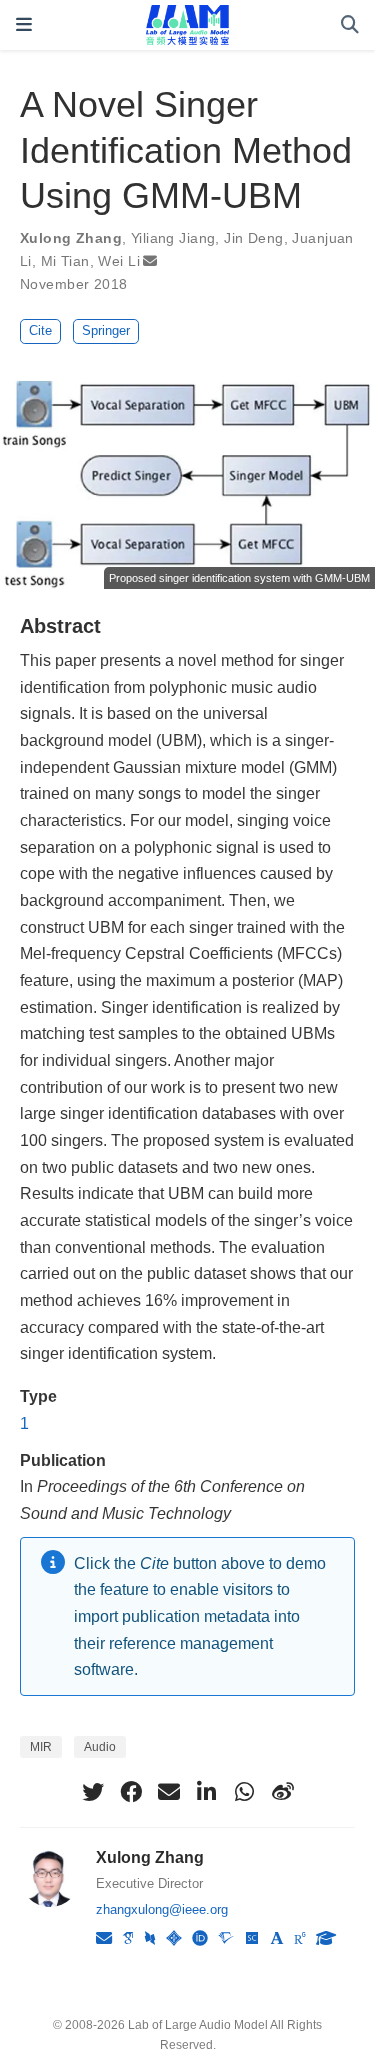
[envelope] (169, 1792)
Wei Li (119, 261)
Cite (40, 330)
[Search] (350, 25)
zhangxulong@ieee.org (162, 1909)
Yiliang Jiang (173, 238)
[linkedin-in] (207, 1792)
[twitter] (93, 1792)
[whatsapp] (245, 1792)
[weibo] (283, 1792)
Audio (100, 1747)
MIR (41, 1747)
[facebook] (131, 1792)
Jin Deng (253, 238)
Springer (106, 330)
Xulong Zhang (71, 238)
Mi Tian (65, 261)
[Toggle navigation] (24, 24)
